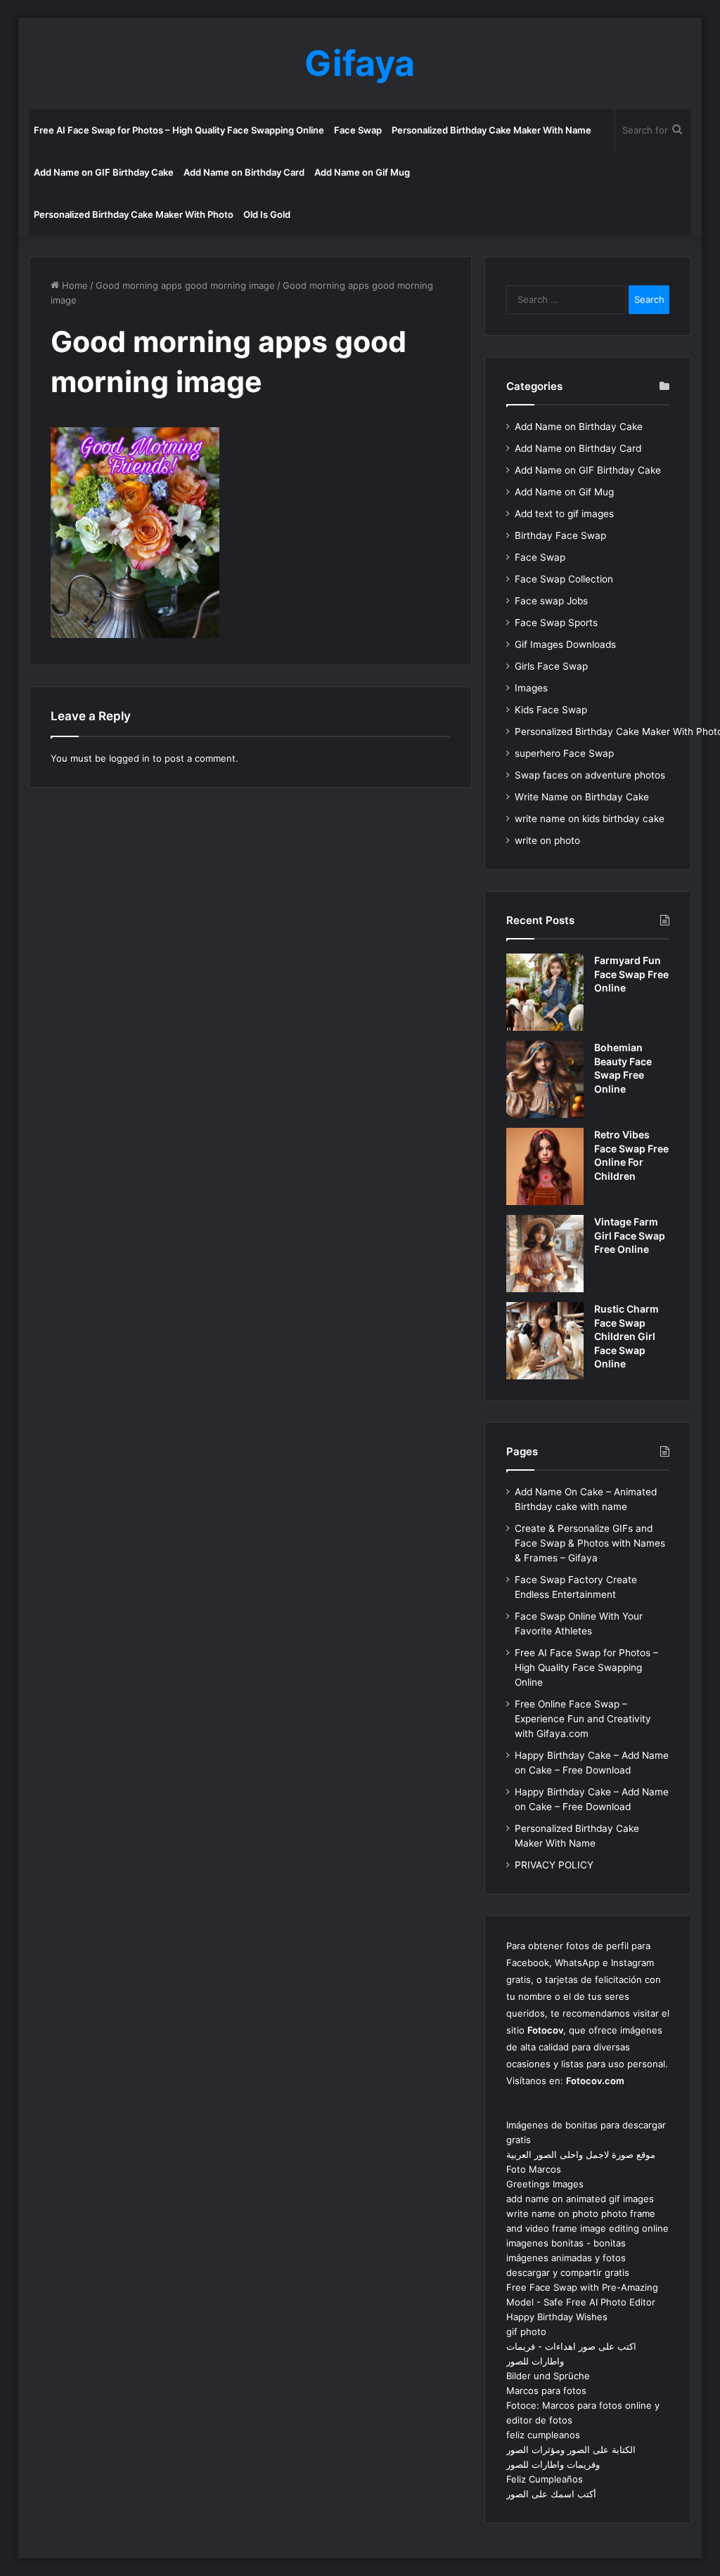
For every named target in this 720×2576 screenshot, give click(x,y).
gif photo (526, 2331)
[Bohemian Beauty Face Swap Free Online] (545, 1079)
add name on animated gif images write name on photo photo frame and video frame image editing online (587, 2213)
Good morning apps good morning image (185, 285)
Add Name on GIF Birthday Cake (104, 172)
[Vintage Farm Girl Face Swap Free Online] (545, 1254)
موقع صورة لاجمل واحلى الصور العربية (581, 2154)
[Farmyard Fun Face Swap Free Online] (545, 992)
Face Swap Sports (556, 623)
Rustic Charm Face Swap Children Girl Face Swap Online (626, 1336)
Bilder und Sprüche (548, 2376)
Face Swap (358, 130)
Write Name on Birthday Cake (582, 797)
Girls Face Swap (551, 666)
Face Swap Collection (564, 579)
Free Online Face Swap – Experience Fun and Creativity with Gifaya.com (583, 1719)
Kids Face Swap (551, 710)
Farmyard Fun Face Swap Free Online (631, 974)
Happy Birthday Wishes (557, 2317)
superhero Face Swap (564, 753)
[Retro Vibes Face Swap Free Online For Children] (545, 1166)
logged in (129, 758)
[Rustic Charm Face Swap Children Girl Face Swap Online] (545, 1341)
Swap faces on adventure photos (590, 775)
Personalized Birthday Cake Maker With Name (491, 130)
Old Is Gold (267, 214)
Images (531, 688)
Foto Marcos (534, 2169)
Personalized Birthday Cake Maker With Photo (134, 214)
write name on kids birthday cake (590, 819)
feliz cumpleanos (543, 2435)
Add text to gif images (564, 514)
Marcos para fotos (546, 2390)
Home (73, 285)
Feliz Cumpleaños (545, 2479)
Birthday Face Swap (560, 535)
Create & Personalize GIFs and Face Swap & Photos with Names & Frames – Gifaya (590, 1543)
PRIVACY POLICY (554, 1865)
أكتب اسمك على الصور (551, 2494)
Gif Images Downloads (565, 644)
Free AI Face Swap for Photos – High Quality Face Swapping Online (179, 130)
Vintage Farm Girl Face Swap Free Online (630, 1235)
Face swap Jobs (551, 601)
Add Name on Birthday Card (244, 172)
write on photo (547, 840)
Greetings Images (545, 2184)
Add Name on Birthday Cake (579, 427)
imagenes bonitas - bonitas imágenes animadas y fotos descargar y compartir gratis (568, 2258)
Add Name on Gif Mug (362, 172)
